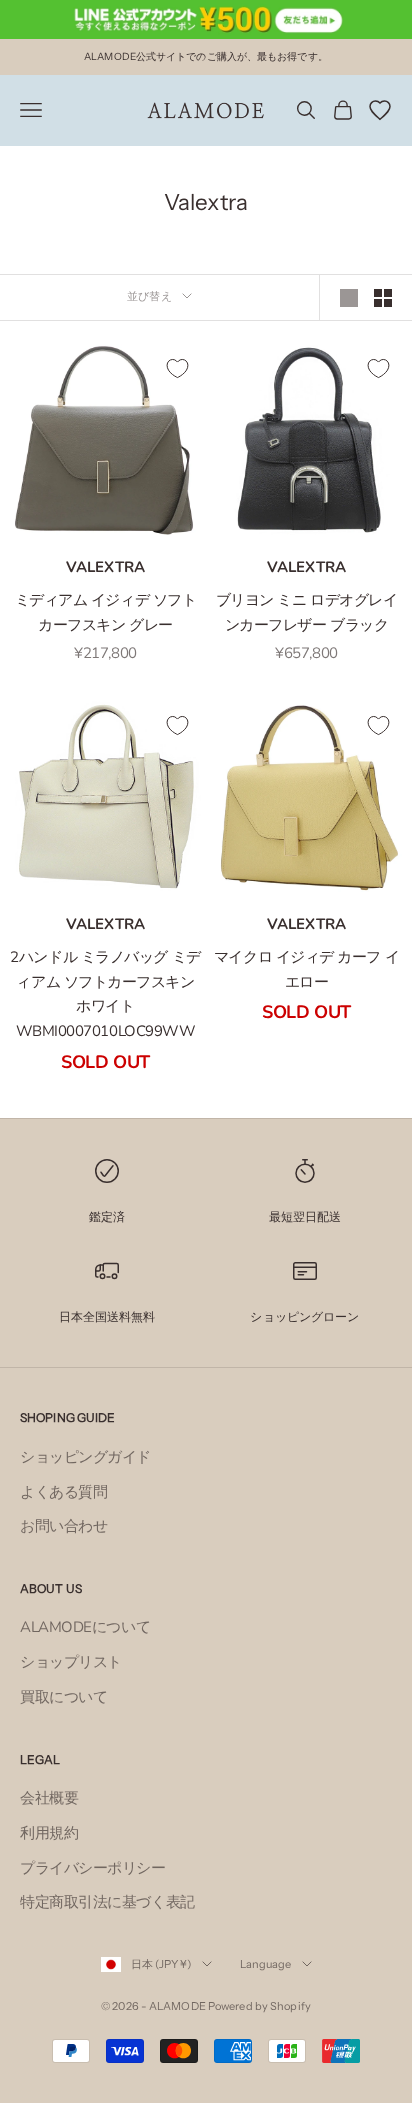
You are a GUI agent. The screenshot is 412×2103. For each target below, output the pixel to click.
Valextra (105, 567)
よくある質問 (63, 1492)
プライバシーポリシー (93, 1868)
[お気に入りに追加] (177, 368)
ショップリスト (71, 1662)
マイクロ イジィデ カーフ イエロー (306, 969)
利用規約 (49, 1833)
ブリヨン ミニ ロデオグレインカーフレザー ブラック (307, 612)
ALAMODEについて (85, 1627)
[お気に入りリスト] (380, 110)
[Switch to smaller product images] (383, 298)
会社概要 (49, 1798)
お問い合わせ (63, 1526)
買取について (63, 1697)
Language (266, 1964)
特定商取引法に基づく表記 (107, 1902)
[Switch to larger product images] (349, 298)
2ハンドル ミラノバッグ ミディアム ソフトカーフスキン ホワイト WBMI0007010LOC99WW (105, 994)
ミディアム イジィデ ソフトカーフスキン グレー (106, 612)
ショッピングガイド (85, 1457)
